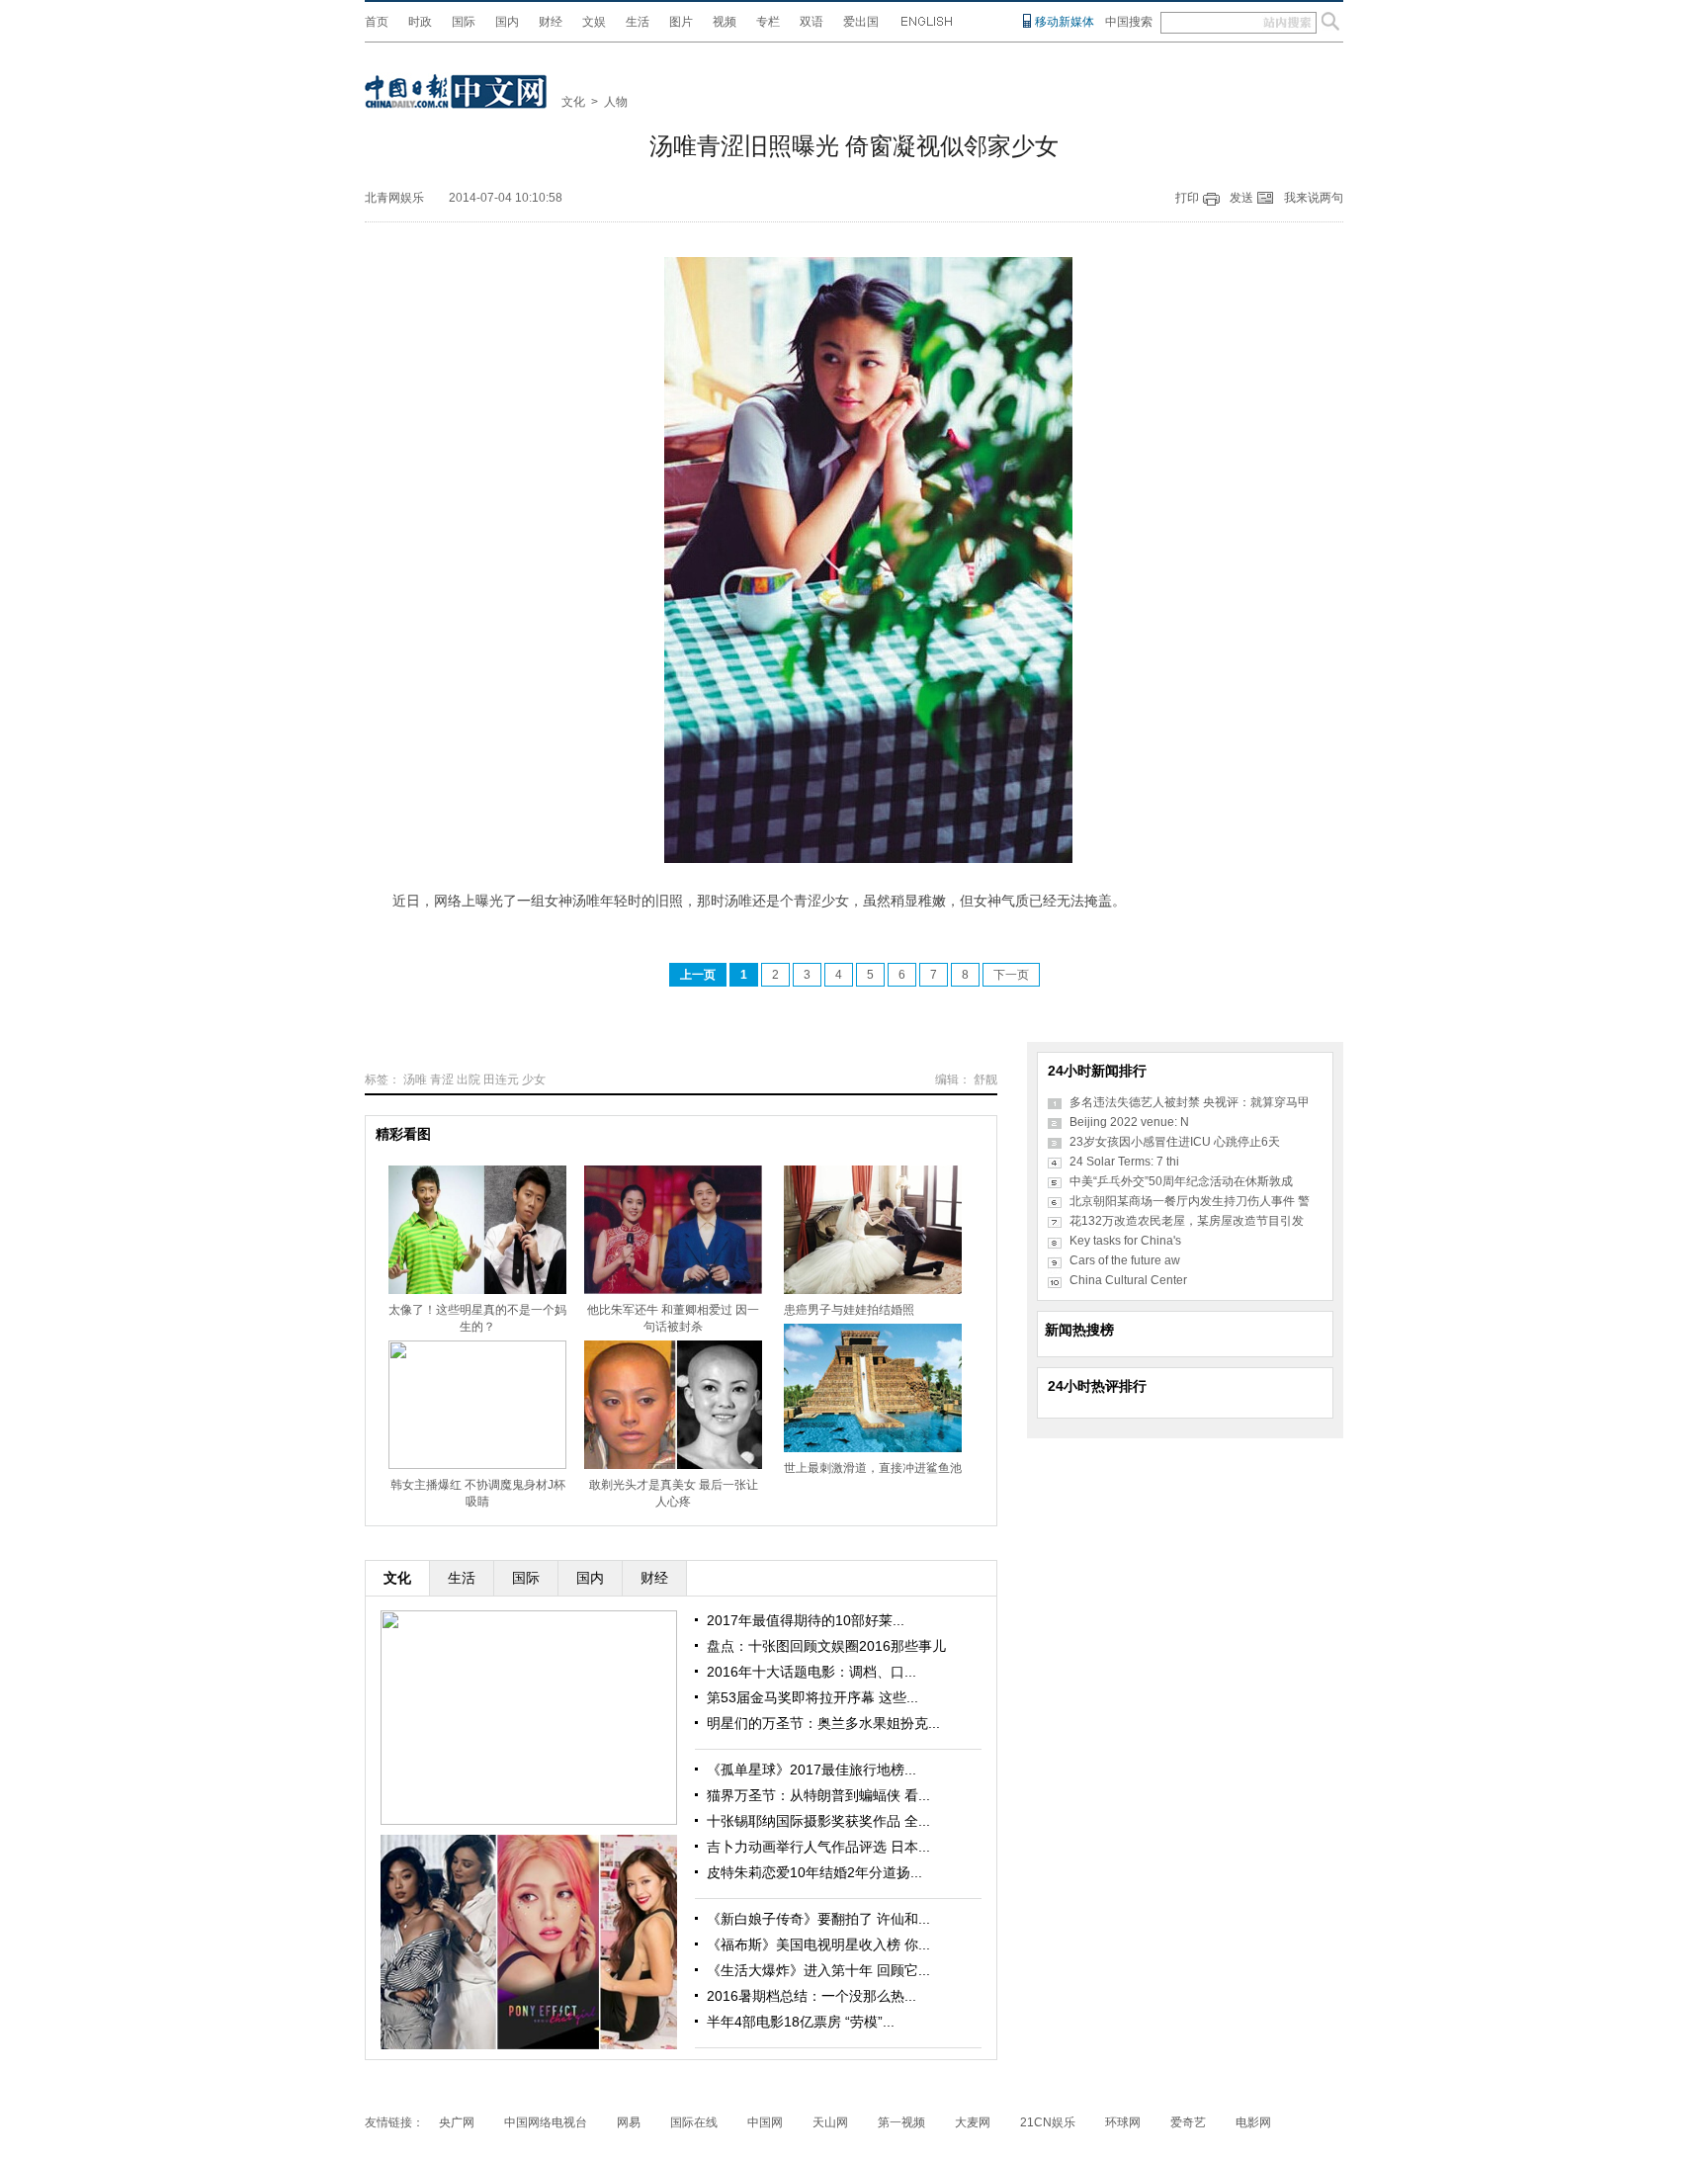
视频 (725, 22)
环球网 (1123, 2122)
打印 (1187, 198)
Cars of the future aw (1125, 1260)
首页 (377, 22)
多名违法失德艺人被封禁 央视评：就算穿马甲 (1190, 1102)
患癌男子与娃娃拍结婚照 (849, 1310)
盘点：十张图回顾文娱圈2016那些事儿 (826, 1646)
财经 (551, 22)
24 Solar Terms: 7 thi (1124, 1162)
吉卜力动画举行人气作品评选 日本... (818, 1847)
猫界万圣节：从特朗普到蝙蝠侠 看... (818, 1795)
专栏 (768, 22)
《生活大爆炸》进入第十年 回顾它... (818, 1970)
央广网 (457, 2122)
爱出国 (861, 22)
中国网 (765, 2122)
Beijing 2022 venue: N (1129, 1122)
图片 (681, 22)
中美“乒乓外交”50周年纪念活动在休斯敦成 (1181, 1181)
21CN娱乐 (1048, 2122)
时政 (420, 22)
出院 (469, 1080)
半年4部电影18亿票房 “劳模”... (801, 2022)
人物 (616, 102)
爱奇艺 (1188, 2122)
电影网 (1253, 2122)
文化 (573, 102)
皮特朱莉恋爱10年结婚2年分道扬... (814, 1872)
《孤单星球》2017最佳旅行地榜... (811, 1770)
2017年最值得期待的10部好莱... (806, 1620)
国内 (507, 22)
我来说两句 (1314, 198)
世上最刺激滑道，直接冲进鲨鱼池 (873, 1468)
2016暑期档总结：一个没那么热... (811, 1996)
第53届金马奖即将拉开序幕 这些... (812, 1697)
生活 (638, 22)
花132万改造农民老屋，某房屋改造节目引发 (1187, 1221)
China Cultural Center (1128, 1280)
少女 (534, 1080)
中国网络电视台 (546, 2122)
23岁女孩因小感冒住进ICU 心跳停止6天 (1175, 1142)
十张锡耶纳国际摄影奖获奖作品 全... (818, 1821)
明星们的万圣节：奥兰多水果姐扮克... (823, 1723)
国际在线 (694, 2122)
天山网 (830, 2122)
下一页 (1011, 975)
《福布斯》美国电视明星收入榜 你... (818, 1944)
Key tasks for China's (1125, 1241)
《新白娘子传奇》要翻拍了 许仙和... (818, 1919)
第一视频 (901, 2122)
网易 (629, 2122)
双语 (811, 22)
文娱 (594, 22)
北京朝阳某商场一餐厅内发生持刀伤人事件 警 (1190, 1201)
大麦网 (973, 2122)
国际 (464, 22)
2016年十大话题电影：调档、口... (811, 1672)
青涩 (442, 1080)
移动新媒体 (1065, 22)
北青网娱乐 (394, 198)
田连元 (501, 1080)
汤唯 (415, 1080)
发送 (1241, 198)
